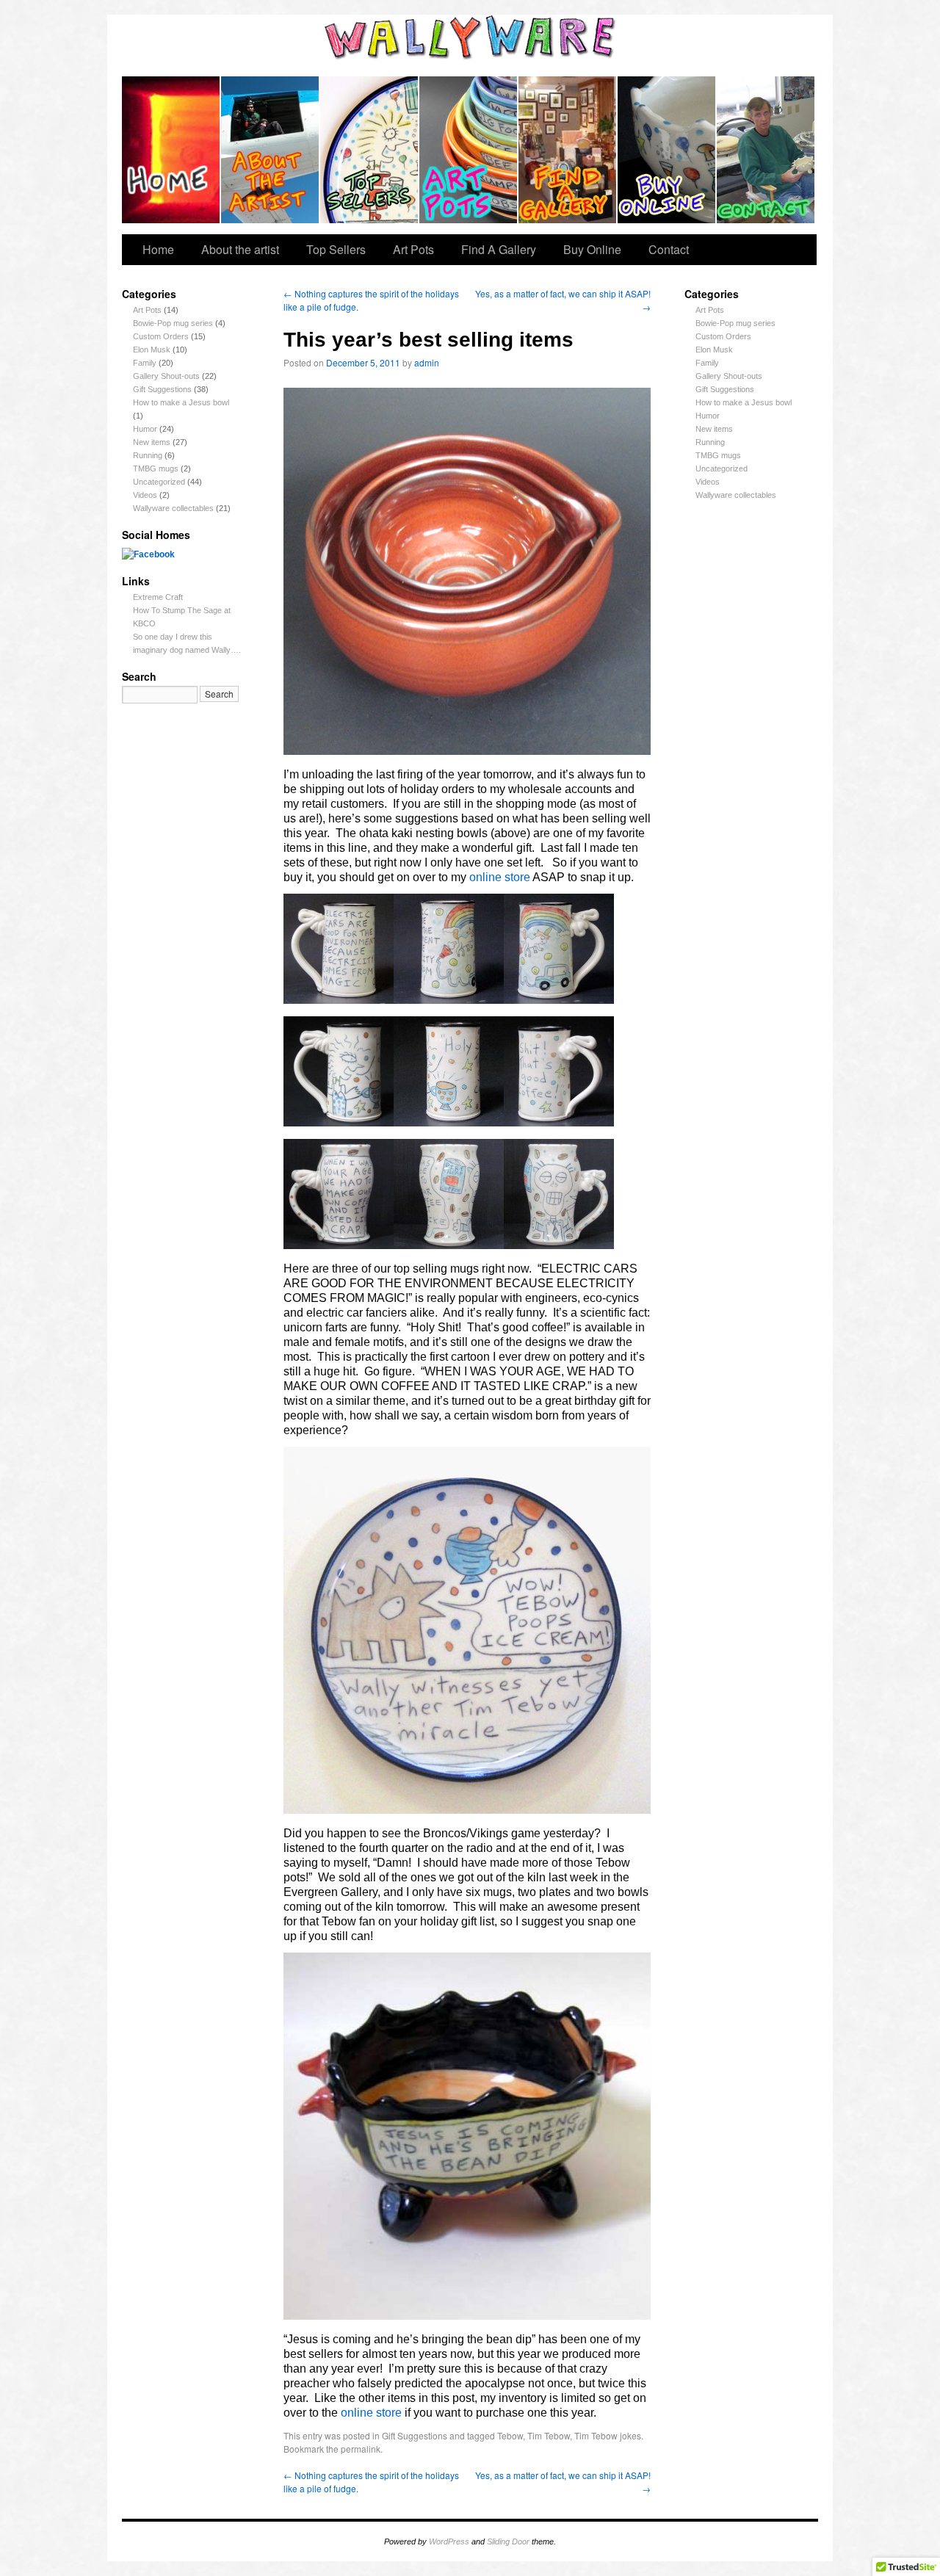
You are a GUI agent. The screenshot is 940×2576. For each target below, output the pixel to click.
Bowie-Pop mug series (173, 323)
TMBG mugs (156, 468)
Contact (766, 150)
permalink (361, 2449)
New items (152, 442)
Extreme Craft (158, 597)
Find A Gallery (568, 150)
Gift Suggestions (162, 389)
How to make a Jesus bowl (181, 402)
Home (158, 249)
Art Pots (469, 150)
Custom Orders (161, 336)
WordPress (449, 2541)
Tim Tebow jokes (608, 2435)
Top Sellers (370, 150)
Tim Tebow (549, 2435)
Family (145, 363)
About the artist (271, 150)
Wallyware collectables (173, 508)
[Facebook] (148, 554)
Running (148, 455)
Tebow (510, 2435)
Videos (145, 495)
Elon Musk (152, 350)
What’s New (171, 150)
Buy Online (667, 150)
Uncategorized (159, 482)
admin (427, 362)
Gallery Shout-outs (166, 376)
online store (500, 877)
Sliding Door (508, 2541)
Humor (145, 429)
